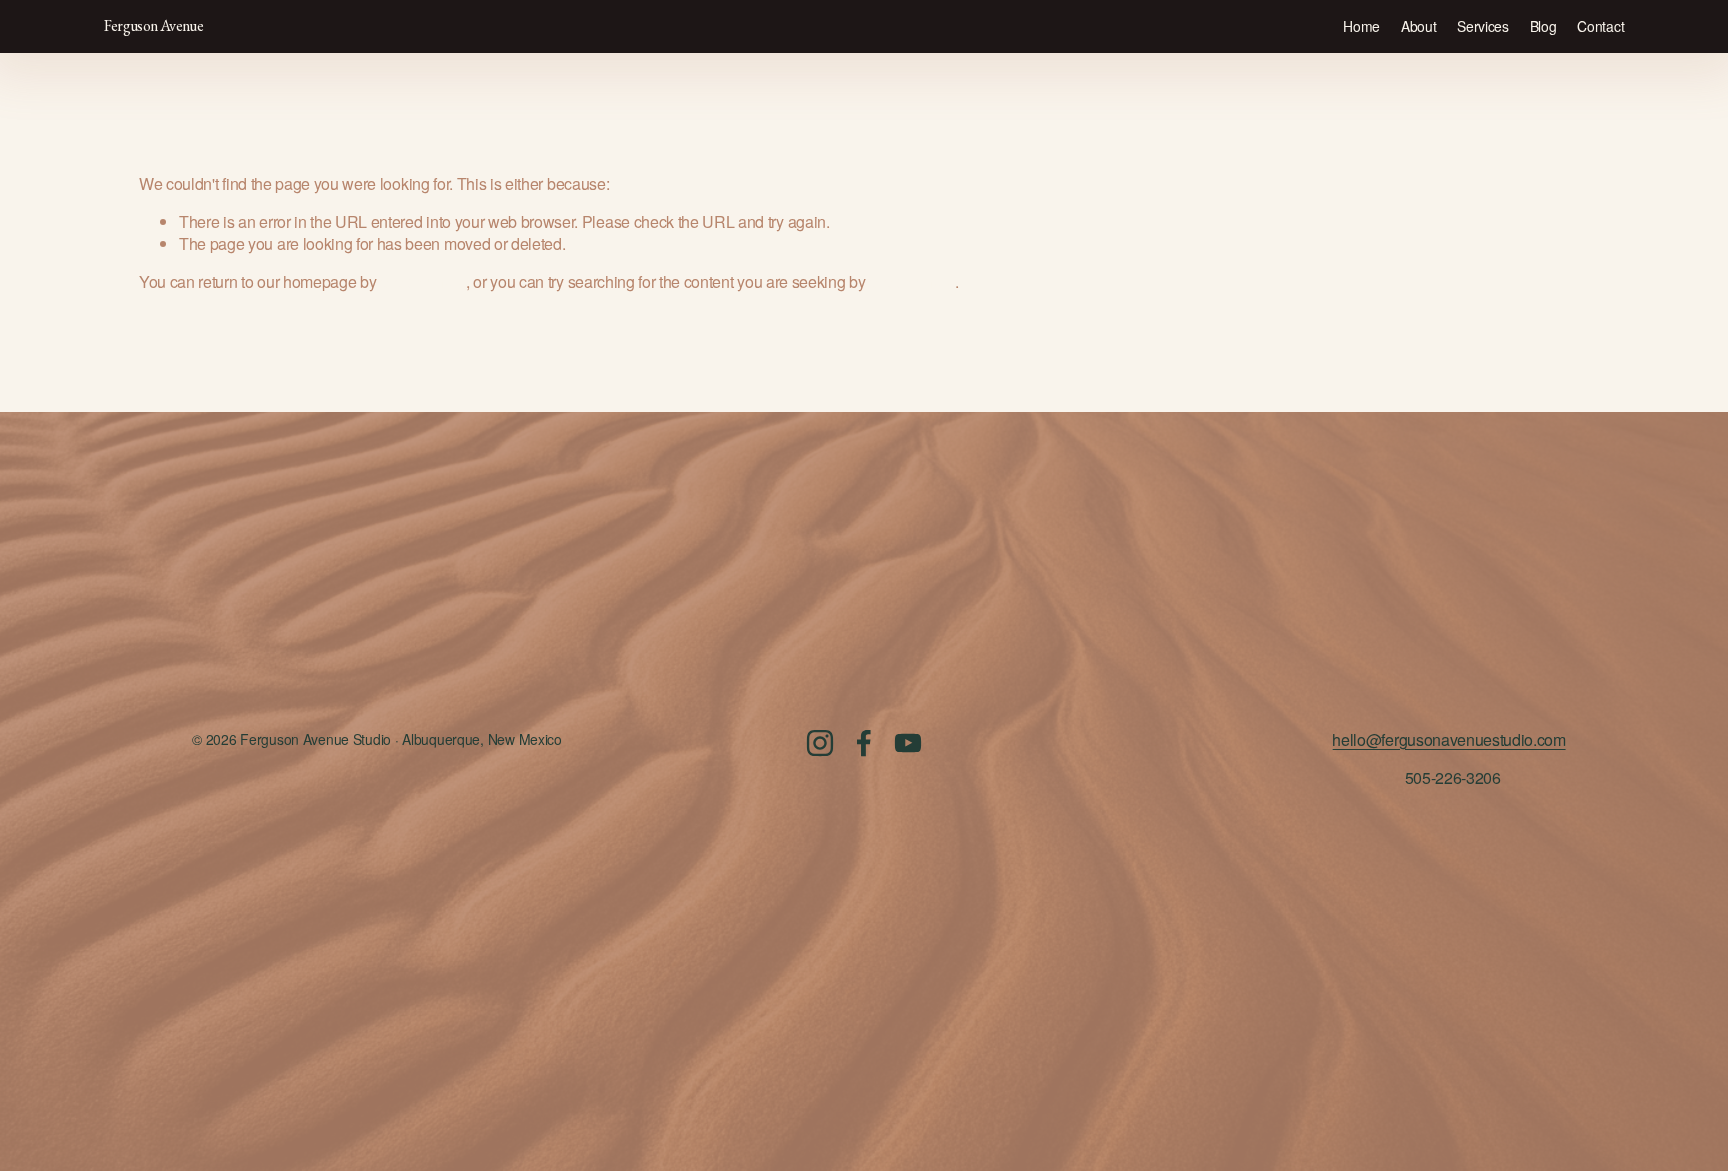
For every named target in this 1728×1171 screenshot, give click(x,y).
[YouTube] (908, 743)
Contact (1600, 26)
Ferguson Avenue (153, 25)
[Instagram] (820, 743)
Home (1361, 26)
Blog (1543, 26)
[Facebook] (864, 743)
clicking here (423, 281)
